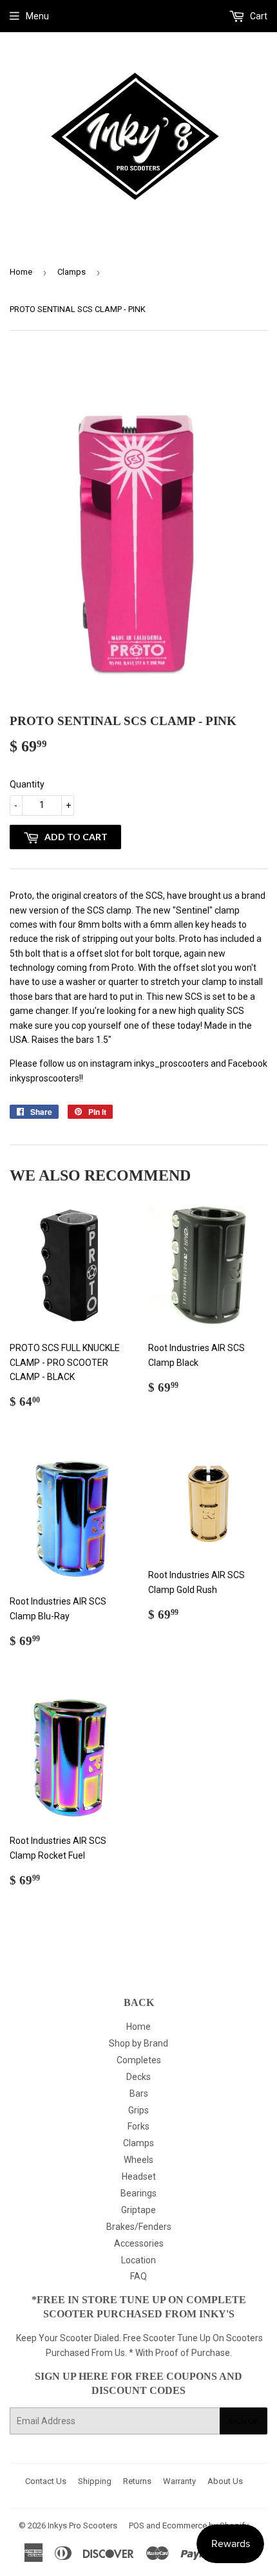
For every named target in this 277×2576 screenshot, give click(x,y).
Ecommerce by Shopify (205, 2525)
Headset (139, 2176)
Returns (137, 2481)
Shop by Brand (138, 2043)
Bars (139, 2093)
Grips (138, 2110)
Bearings (138, 2193)
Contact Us (46, 2481)
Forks (138, 2126)
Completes (139, 2060)
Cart (258, 16)
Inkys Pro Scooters (82, 2525)
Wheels (138, 2160)
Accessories (139, 2243)
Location (138, 2260)
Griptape (138, 2210)
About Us (225, 2481)
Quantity (27, 784)
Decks (138, 2077)
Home (21, 272)
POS (137, 2525)
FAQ (138, 2276)
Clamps (72, 272)
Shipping (95, 2481)
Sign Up (244, 2421)
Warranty (179, 2481)
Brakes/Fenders (139, 2227)
